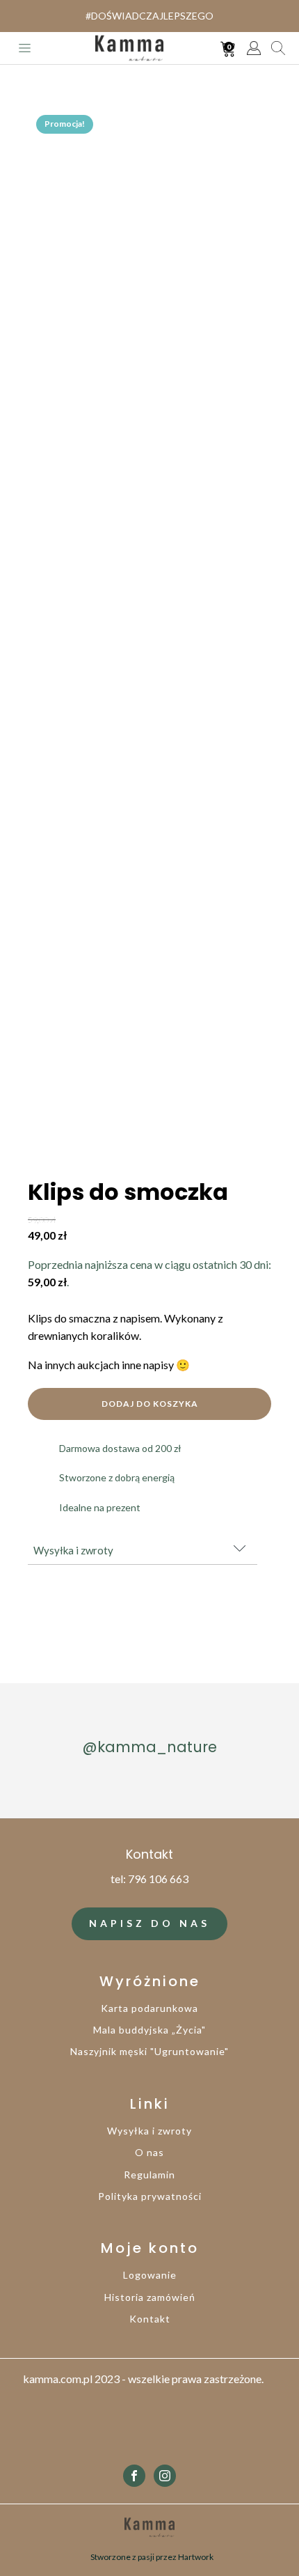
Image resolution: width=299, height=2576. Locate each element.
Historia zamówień (150, 2297)
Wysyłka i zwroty (149, 2131)
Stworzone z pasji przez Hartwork (152, 2557)
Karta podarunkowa (149, 2008)
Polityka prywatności (150, 2196)
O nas (149, 2152)
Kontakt (150, 2319)
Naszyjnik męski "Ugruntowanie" (149, 2051)
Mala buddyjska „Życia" (149, 2030)
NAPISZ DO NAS (149, 1923)
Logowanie (150, 2275)
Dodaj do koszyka (150, 1404)
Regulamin (149, 2175)
